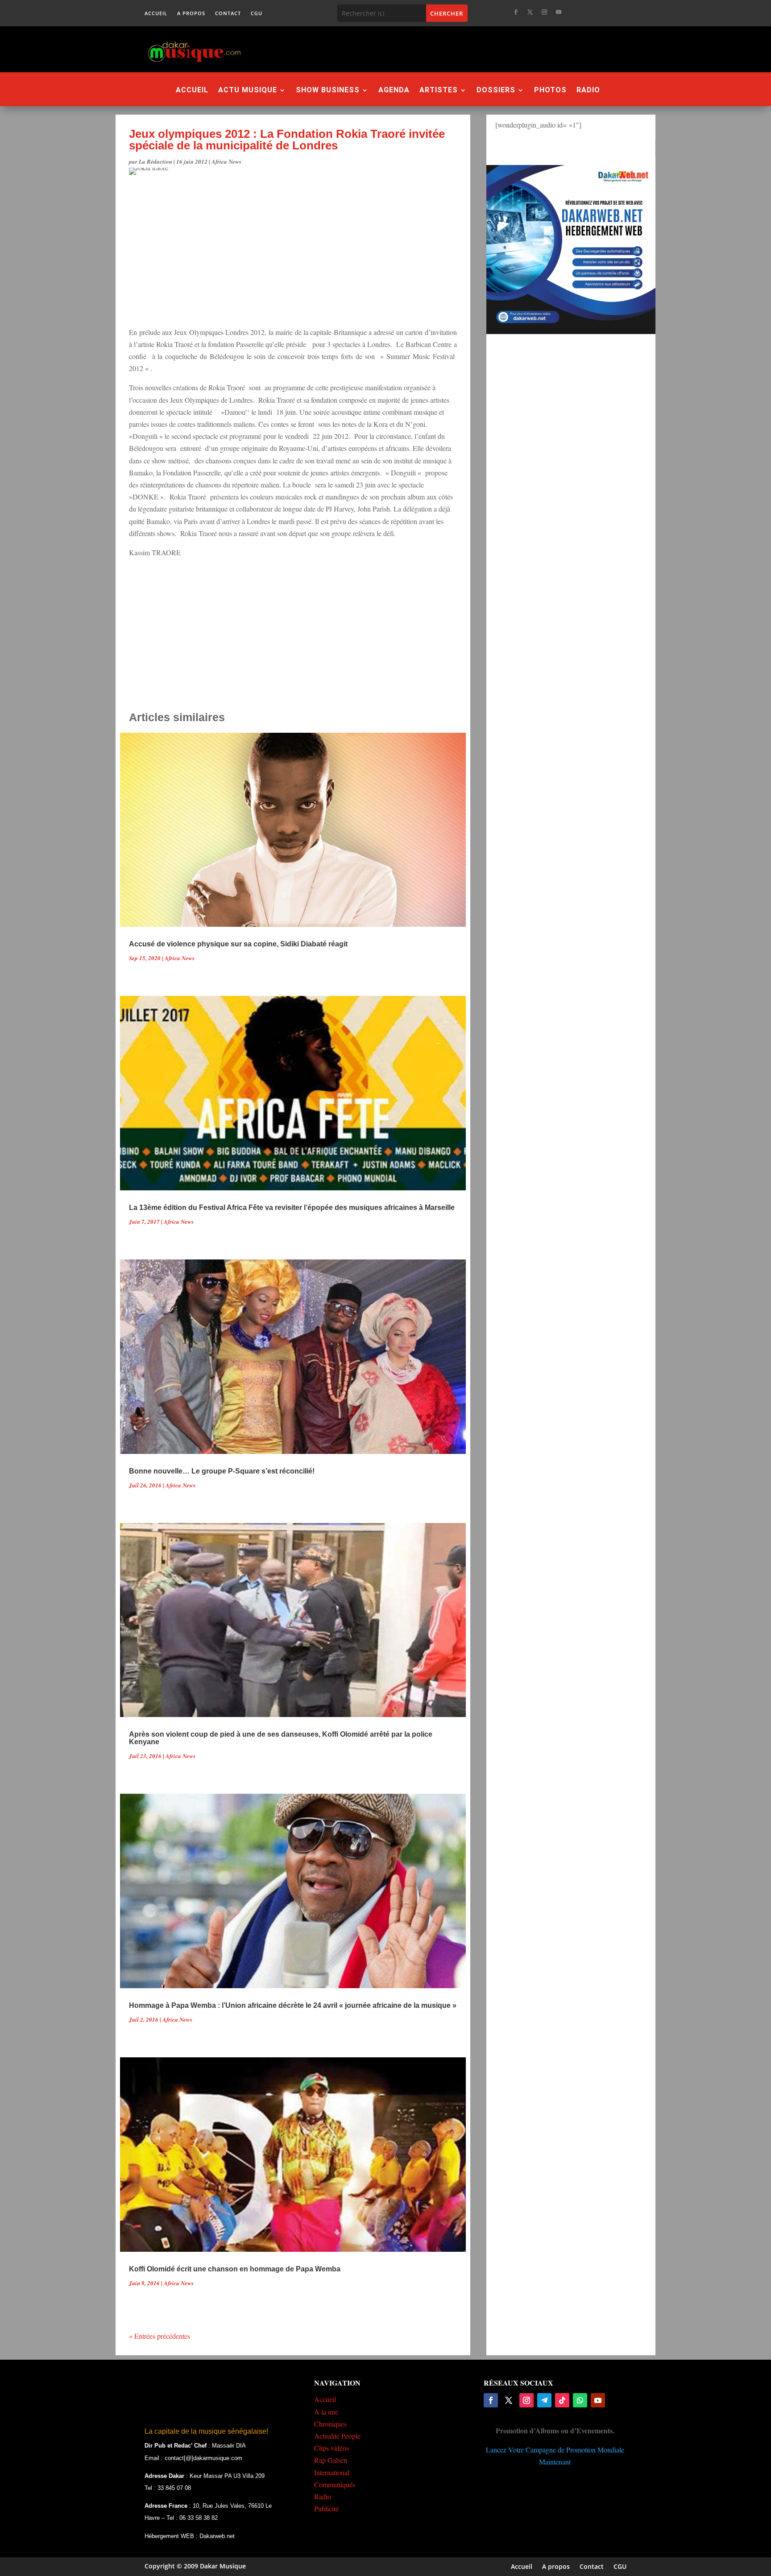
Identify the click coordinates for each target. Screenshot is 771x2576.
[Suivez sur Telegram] (544, 2400)
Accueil (156, 13)
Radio (588, 91)
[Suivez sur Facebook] (516, 12)
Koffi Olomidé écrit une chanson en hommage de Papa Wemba (235, 2269)
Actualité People (337, 2436)
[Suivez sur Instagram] (544, 12)
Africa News (226, 161)
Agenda (394, 91)
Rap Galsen (331, 2460)
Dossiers (496, 91)
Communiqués (335, 2484)
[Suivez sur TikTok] (562, 2400)
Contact (228, 13)
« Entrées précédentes (160, 2336)
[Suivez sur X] (530, 12)
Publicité (326, 2508)
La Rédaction (155, 161)
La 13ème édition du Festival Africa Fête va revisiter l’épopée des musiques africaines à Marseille (292, 1207)
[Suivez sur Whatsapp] (580, 2400)
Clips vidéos (332, 2448)
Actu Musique (248, 91)
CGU (257, 13)
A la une (326, 2412)
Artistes (439, 91)
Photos (550, 91)
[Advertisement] (434, 49)
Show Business (328, 91)
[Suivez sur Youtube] (559, 12)
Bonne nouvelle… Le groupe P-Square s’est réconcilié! (222, 1471)
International (332, 2472)
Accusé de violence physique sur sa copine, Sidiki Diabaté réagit (238, 944)
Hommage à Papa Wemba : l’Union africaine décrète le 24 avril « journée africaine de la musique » (293, 2005)
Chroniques (330, 2424)
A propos (191, 13)
